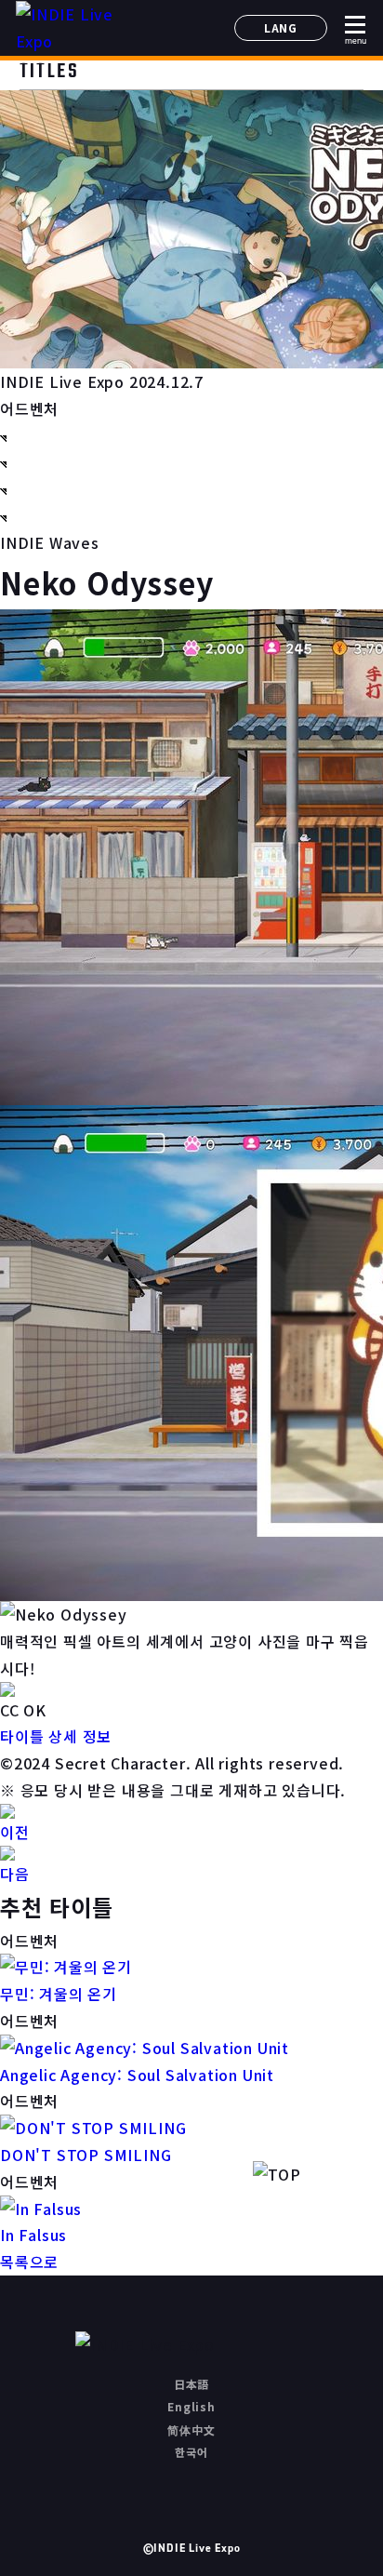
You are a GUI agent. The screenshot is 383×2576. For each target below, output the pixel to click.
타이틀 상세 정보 (56, 1736)
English (191, 2406)
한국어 (191, 2452)
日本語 (191, 2384)
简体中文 (191, 2429)
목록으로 (29, 2262)
